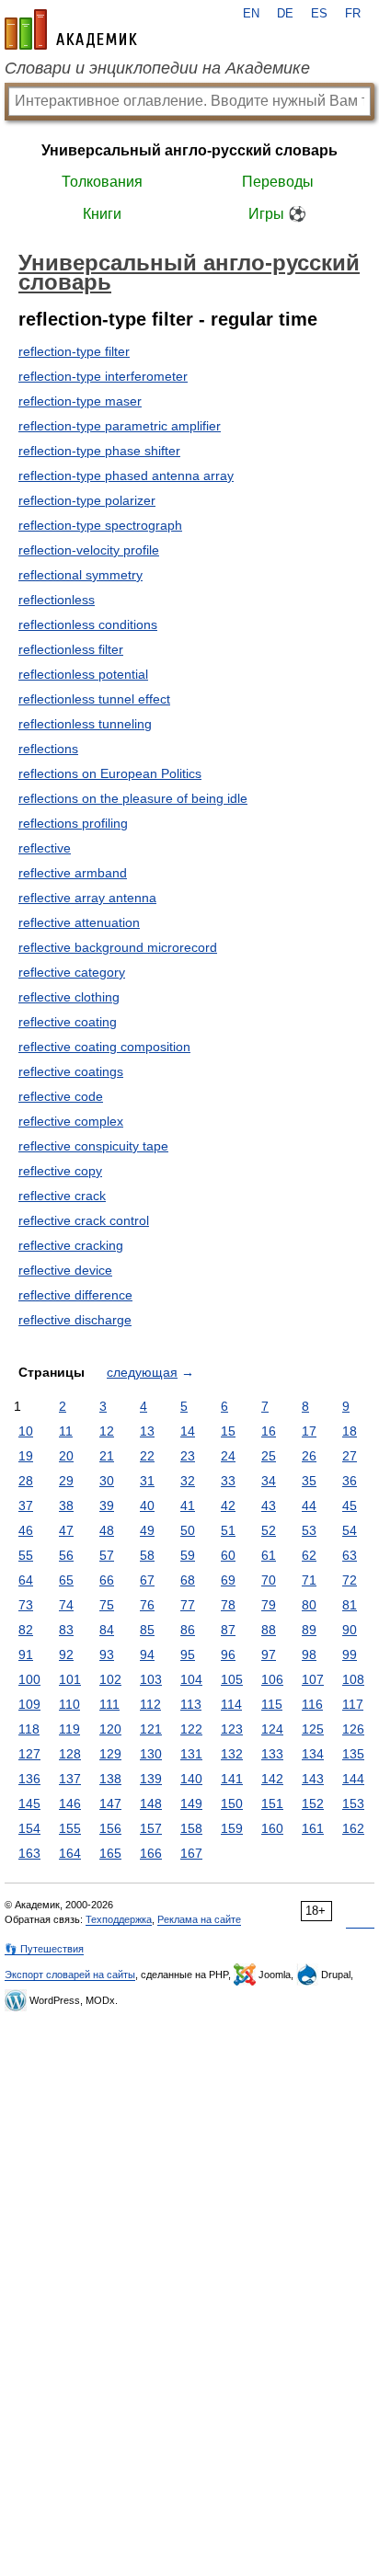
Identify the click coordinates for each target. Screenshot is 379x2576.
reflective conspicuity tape (93, 1146)
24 (228, 1456)
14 (188, 1431)
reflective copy (60, 1171)
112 (150, 1704)
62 (309, 1555)
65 (66, 1580)
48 (107, 1530)
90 (350, 1630)
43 (269, 1506)
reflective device (65, 1270)
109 (29, 1704)
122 (191, 1729)
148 (151, 1803)
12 (107, 1431)
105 (232, 1679)
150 (232, 1803)
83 (66, 1630)
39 (107, 1506)
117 (353, 1704)
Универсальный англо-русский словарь (189, 150)
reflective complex (71, 1121)
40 (147, 1506)
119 (69, 1729)
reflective (45, 848)
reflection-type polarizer (87, 500)
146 (70, 1803)
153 (353, 1803)
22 (147, 1456)
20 (66, 1456)
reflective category (72, 972)
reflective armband (73, 873)
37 (26, 1506)
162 (353, 1828)
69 (228, 1580)
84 (107, 1630)
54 (350, 1530)
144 (353, 1779)
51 (228, 1530)
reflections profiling (73, 823)
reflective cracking (71, 1245)
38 (66, 1506)
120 (110, 1729)
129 (110, 1754)
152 (313, 1803)
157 (151, 1828)
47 (66, 1530)
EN (251, 14)
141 (232, 1779)
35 (309, 1481)
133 (272, 1754)
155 (70, 1828)
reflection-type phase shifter (99, 451)
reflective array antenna (87, 898)
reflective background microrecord (118, 947)
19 (26, 1456)
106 (272, 1679)
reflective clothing (69, 997)
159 (232, 1828)
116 (312, 1704)
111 (109, 1704)
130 (151, 1754)
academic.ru (71, 29)
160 (272, 1828)
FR (353, 14)
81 (350, 1605)
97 (269, 1654)
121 (151, 1729)
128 (70, 1754)
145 (29, 1803)
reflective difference (75, 1295)
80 (309, 1605)
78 (228, 1605)
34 (269, 1481)
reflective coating (68, 1022)
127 (29, 1754)
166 (151, 1853)
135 (353, 1754)
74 (66, 1605)
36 (350, 1481)
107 (313, 1679)
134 (313, 1754)
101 (70, 1679)
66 (107, 1580)
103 (151, 1679)
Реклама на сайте (199, 1919)
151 (272, 1803)
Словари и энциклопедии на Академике (157, 68)
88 (269, 1630)
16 (269, 1431)
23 (188, 1456)
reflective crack (62, 1196)
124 (272, 1729)
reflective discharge (75, 1320)
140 (191, 1779)
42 (228, 1506)
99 (350, 1654)
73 (26, 1605)
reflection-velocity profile (89, 550)
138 (110, 1779)
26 (309, 1456)
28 (26, 1481)
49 (147, 1530)
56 (66, 1555)
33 (228, 1481)
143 (313, 1779)
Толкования (102, 182)
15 (228, 1431)
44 (309, 1506)
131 (191, 1754)
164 (70, 1853)
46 (26, 1530)
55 (26, 1555)
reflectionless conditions (88, 624)
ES (319, 14)
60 (228, 1555)
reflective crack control (84, 1220)
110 (69, 1704)
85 (147, 1630)
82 (26, 1630)
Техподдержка (119, 1919)
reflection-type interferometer (103, 376)
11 (66, 1431)
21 (107, 1456)
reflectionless (57, 600)
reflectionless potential (83, 674)
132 (232, 1754)
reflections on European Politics (110, 773)
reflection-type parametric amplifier (120, 426)
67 (147, 1580)
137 (70, 1779)
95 (188, 1654)
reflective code (61, 1096)
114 (231, 1704)
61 (269, 1555)
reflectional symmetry (80, 575)
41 (188, 1506)
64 (26, 1580)
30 (107, 1481)
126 (353, 1729)
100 (29, 1679)
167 (191, 1853)
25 (269, 1456)
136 (29, 1779)
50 (188, 1530)
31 (147, 1481)
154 (29, 1828)
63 (350, 1555)
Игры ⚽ (277, 214)
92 (66, 1654)
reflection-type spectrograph (100, 525)
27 (350, 1456)
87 (228, 1630)
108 (353, 1679)
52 (269, 1530)
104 (191, 1679)
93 (107, 1654)
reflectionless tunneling (85, 724)
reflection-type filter (74, 351)
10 (26, 1431)
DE (285, 14)
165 (110, 1853)
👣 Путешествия (44, 1949)
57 (107, 1555)
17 (309, 1431)
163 (29, 1853)
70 (269, 1580)
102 (110, 1679)
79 (269, 1605)
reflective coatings (71, 1071)
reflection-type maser (80, 401)
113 (191, 1704)
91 (26, 1654)
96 (228, 1654)
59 (188, 1555)
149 (191, 1803)
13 (147, 1431)
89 (309, 1630)
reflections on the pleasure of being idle (133, 798)
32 (188, 1481)
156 (110, 1828)
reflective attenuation (79, 922)
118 (29, 1729)
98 (309, 1654)
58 (147, 1555)
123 (232, 1729)
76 (147, 1605)
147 (110, 1803)
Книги (102, 214)
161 (313, 1828)
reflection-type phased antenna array (126, 475)
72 (350, 1580)
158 (191, 1828)
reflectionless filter (71, 649)
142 (272, 1779)
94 (147, 1654)
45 (350, 1506)
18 (350, 1431)
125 (313, 1729)
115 (272, 1704)
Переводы (278, 182)
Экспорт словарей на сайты (70, 1975)
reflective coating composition (104, 1047)
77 (188, 1605)
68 (188, 1580)
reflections (48, 749)
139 (151, 1779)
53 (309, 1530)
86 (188, 1630)
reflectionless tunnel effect (94, 699)
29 (66, 1481)
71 (309, 1580)
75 (107, 1605)
